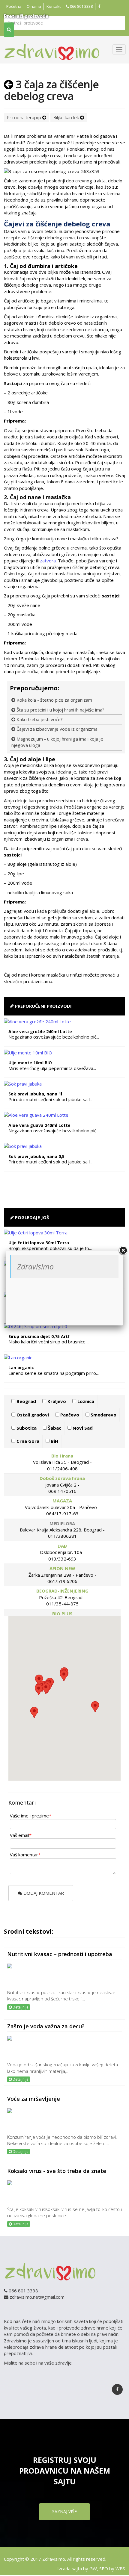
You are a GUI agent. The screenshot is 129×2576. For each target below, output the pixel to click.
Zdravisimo (35, 1266)
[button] (95, 1707)
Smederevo (103, 1415)
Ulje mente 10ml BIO (30, 1063)
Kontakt (54, 6)
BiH (54, 1441)
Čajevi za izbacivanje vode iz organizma (56, 729)
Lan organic (21, 1368)
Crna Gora (27, 1441)
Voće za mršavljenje (34, 2099)
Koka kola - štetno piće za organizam (54, 700)
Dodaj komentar (43, 1893)
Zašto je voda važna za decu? (46, 2026)
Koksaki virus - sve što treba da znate (57, 2171)
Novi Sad (82, 1428)
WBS (120, 2569)
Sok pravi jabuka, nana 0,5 (36, 1156)
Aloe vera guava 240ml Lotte (39, 1125)
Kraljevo (56, 1401)
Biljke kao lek (67, 117)
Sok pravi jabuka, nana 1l (35, 1094)
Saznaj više (64, 2511)
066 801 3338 (81, 6)
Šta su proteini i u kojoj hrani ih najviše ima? (60, 710)
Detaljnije (20, 2007)
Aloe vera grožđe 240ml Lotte (40, 1032)
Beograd (26, 1401)
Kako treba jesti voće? (39, 719)
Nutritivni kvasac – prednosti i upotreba (60, 1954)
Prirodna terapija (25, 117)
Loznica (85, 1401)
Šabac (54, 1428)
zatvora (48, 561)
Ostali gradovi (32, 1415)
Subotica (26, 1428)
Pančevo (69, 1415)
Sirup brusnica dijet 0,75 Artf (39, 1336)
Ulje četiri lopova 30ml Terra (39, 1243)
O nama (34, 6)
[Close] (123, 1251)
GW (93, 2569)
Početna (14, 6)
